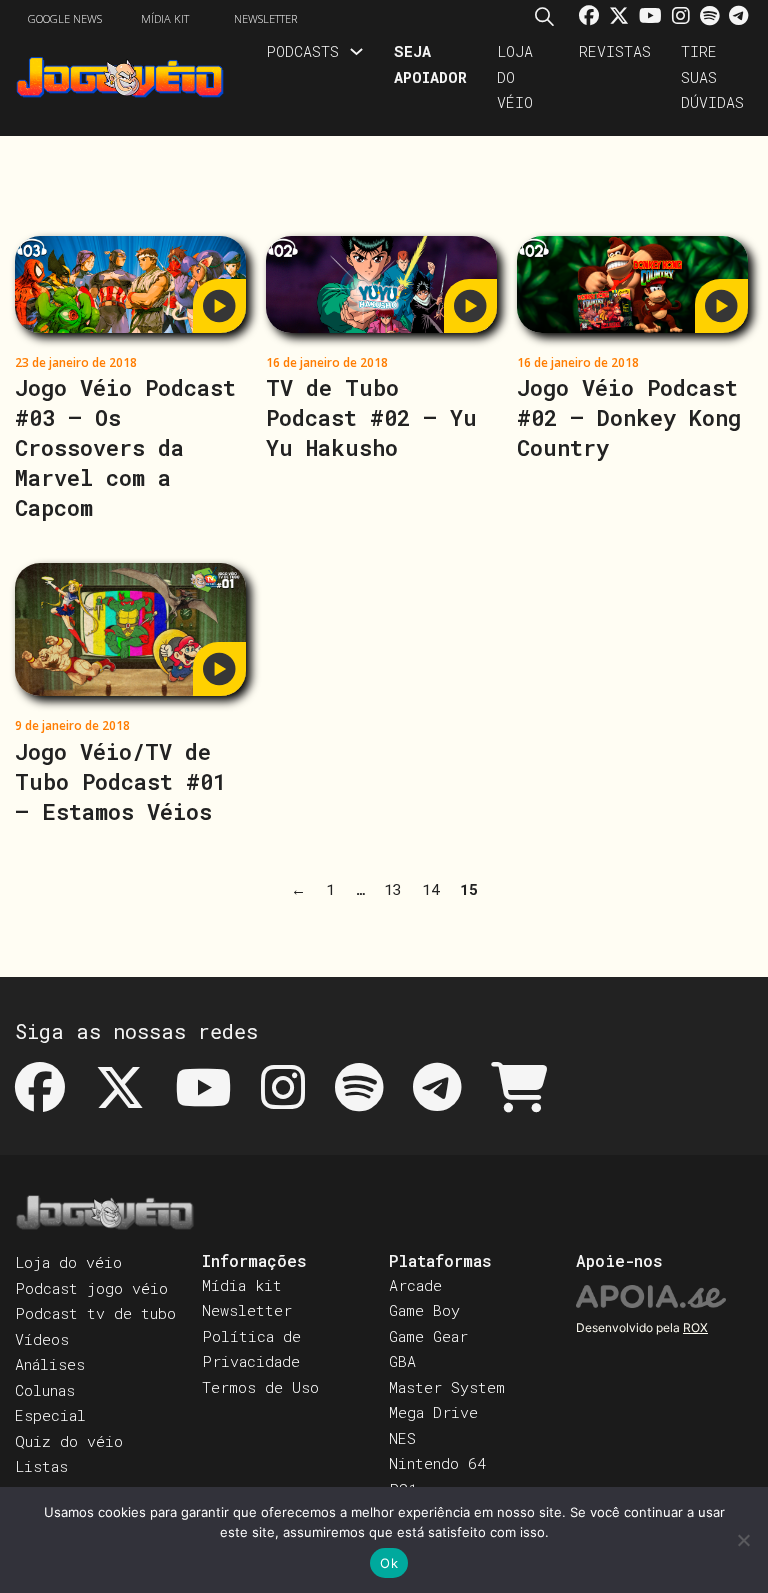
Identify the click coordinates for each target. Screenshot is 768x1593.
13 (393, 889)
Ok (389, 1563)
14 (431, 889)
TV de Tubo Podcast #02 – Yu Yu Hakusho (371, 417)
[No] (743, 1540)
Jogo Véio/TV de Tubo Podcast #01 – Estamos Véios (120, 781)
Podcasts (302, 51)
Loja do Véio (515, 76)
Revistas (615, 51)
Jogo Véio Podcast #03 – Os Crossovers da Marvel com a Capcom (125, 447)
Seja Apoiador (430, 64)
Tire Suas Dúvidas (712, 76)
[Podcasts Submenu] (356, 51)
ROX (695, 1327)
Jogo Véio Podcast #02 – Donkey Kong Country (629, 417)
